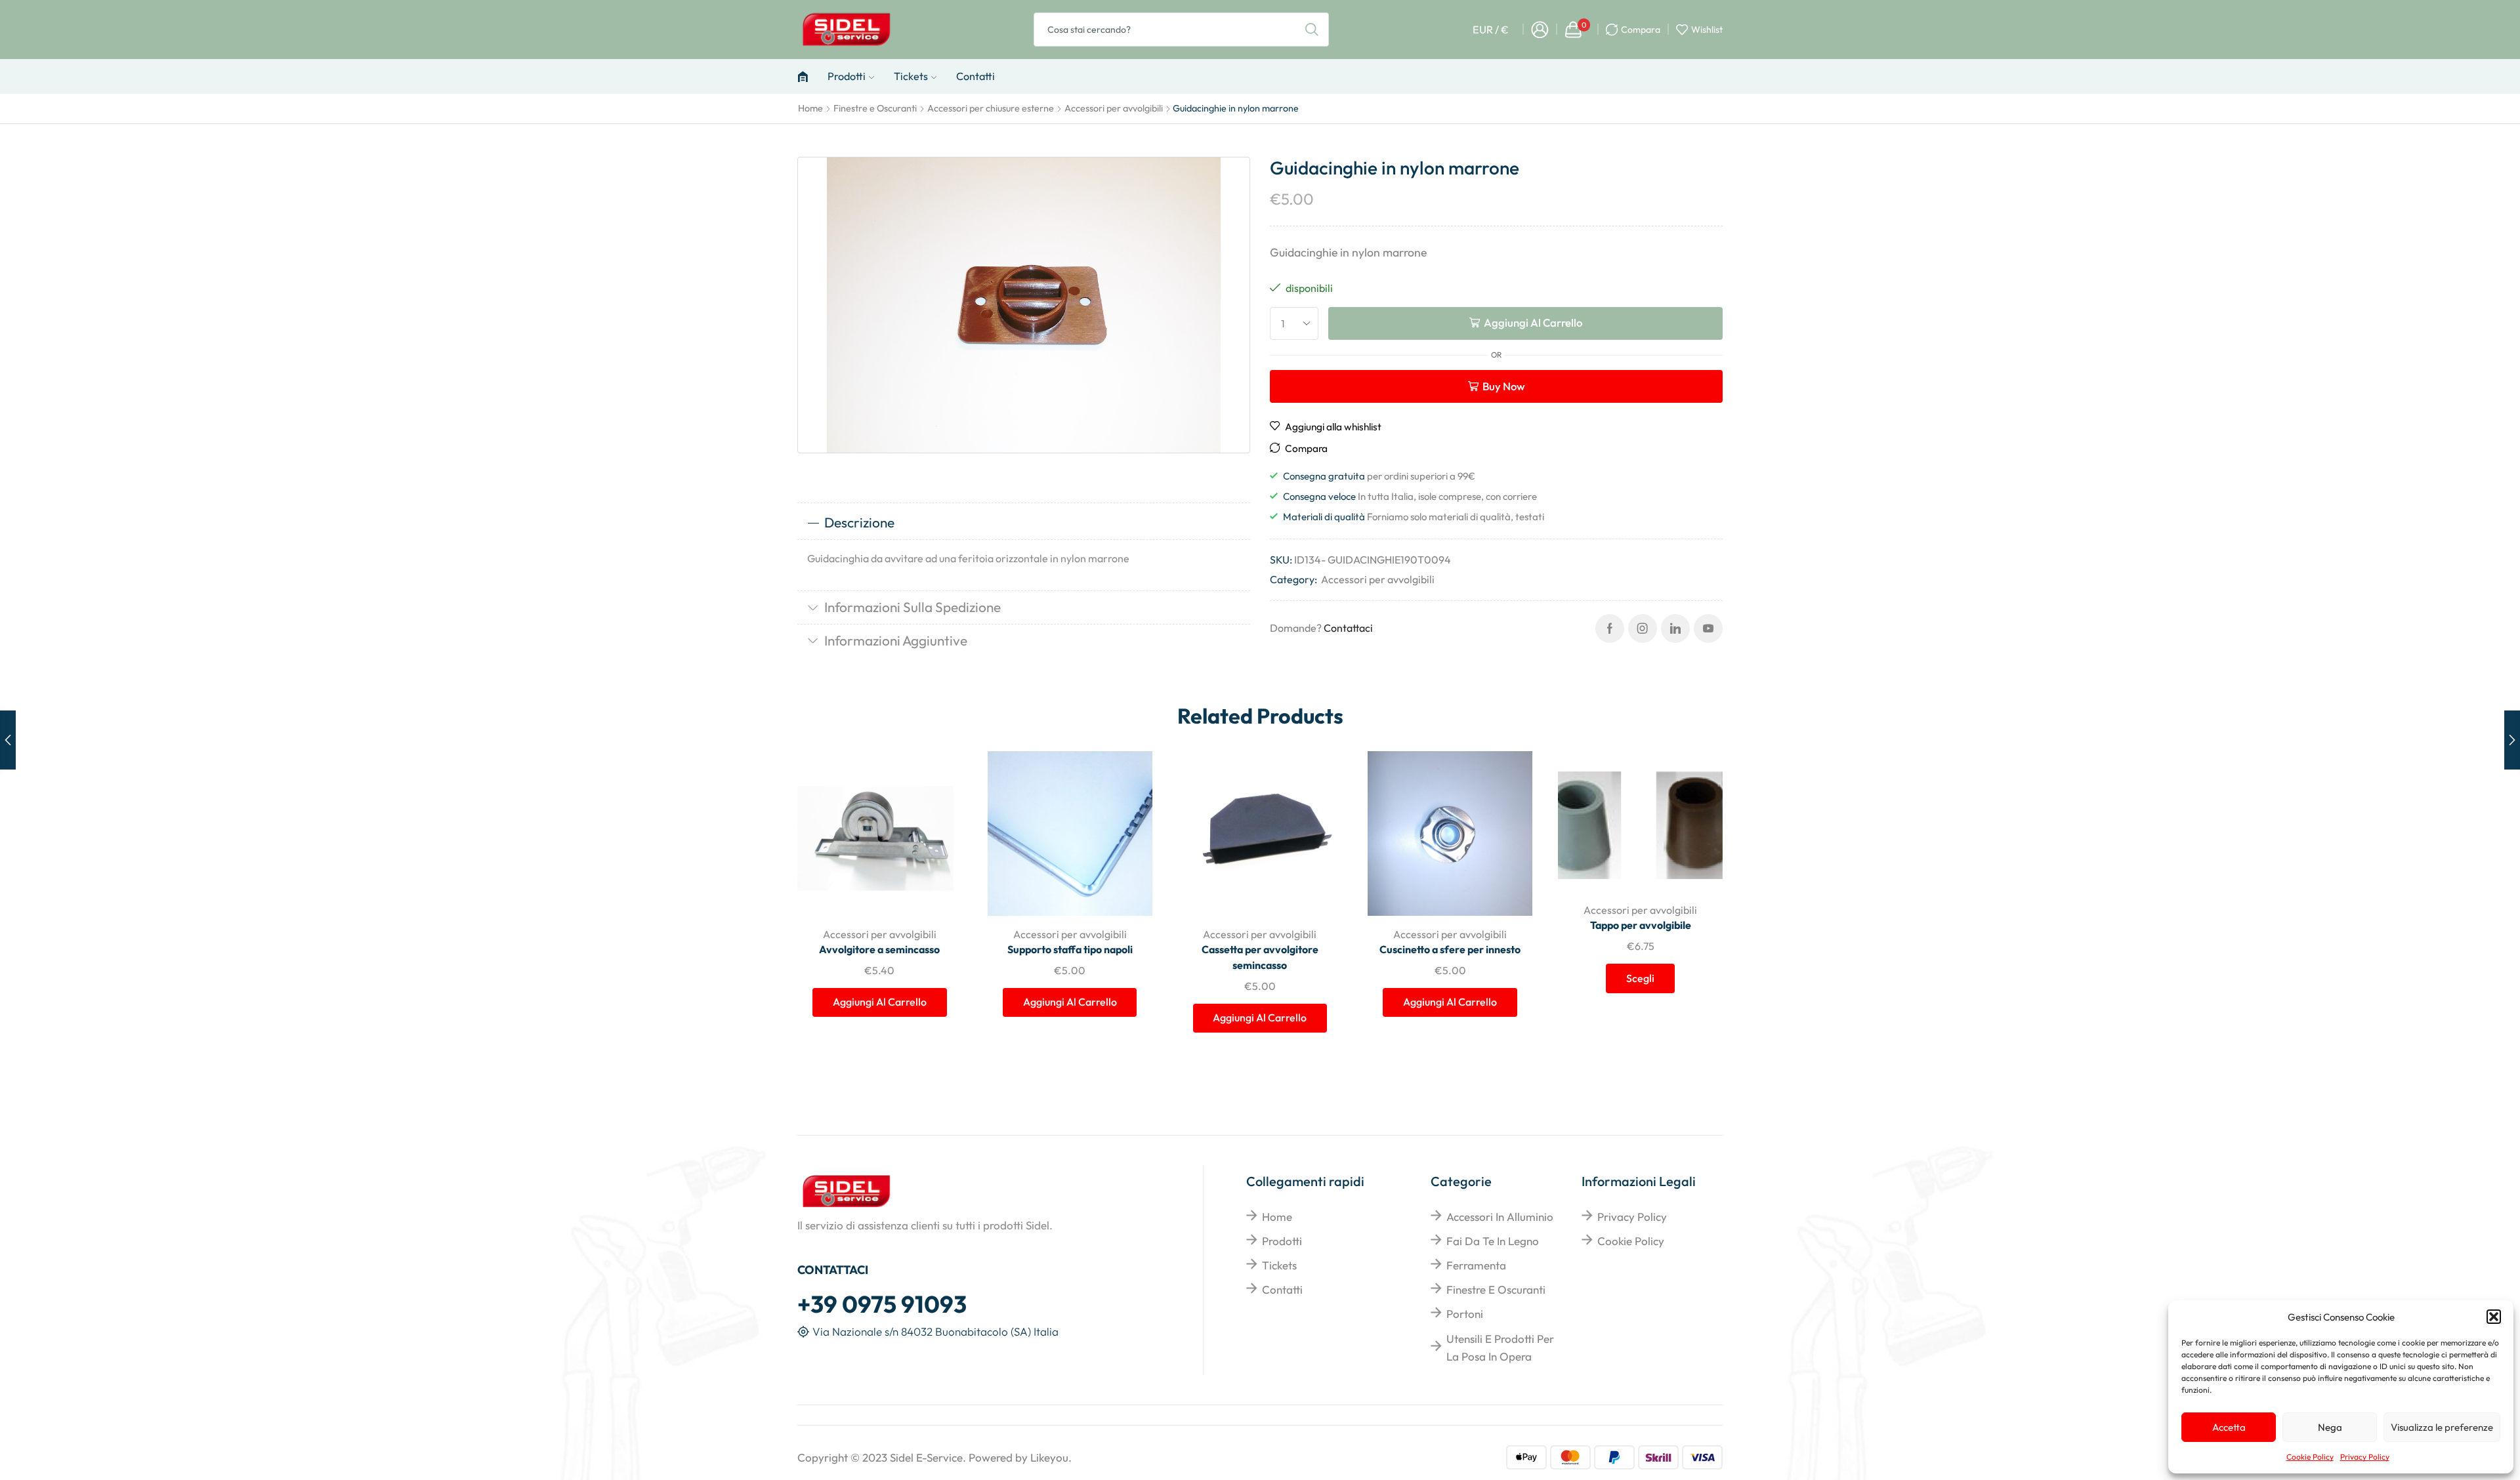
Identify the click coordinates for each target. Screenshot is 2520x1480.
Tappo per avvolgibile (1641, 925)
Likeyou (1049, 1457)
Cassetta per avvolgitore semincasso (1260, 957)
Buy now (1504, 386)
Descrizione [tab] (859, 522)
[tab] (1024, 523)
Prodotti (847, 76)
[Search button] (1312, 30)
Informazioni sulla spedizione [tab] (913, 607)
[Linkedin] (1675, 628)
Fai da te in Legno (1493, 1241)
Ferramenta (1476, 1265)
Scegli (1698, 805)
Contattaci (1348, 628)
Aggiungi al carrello (1533, 322)
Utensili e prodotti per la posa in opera (1500, 1347)
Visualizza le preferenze (2442, 1427)
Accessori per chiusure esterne (991, 108)
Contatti (976, 76)
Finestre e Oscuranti (875, 108)
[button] (2494, 1317)
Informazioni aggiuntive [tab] (896, 640)
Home (810, 108)
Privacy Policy (2365, 1457)
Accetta (2229, 1427)
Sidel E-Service (926, 1457)
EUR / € (1491, 30)
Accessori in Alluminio (1500, 1217)
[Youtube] (1708, 628)
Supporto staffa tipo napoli (1070, 949)
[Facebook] (1610, 628)
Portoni (1465, 1314)
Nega (2330, 1427)
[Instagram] (1643, 628)
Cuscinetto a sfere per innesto (1450, 949)
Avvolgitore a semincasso (879, 949)
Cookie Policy (2310, 1457)
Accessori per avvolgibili (1114, 108)
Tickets (911, 76)
